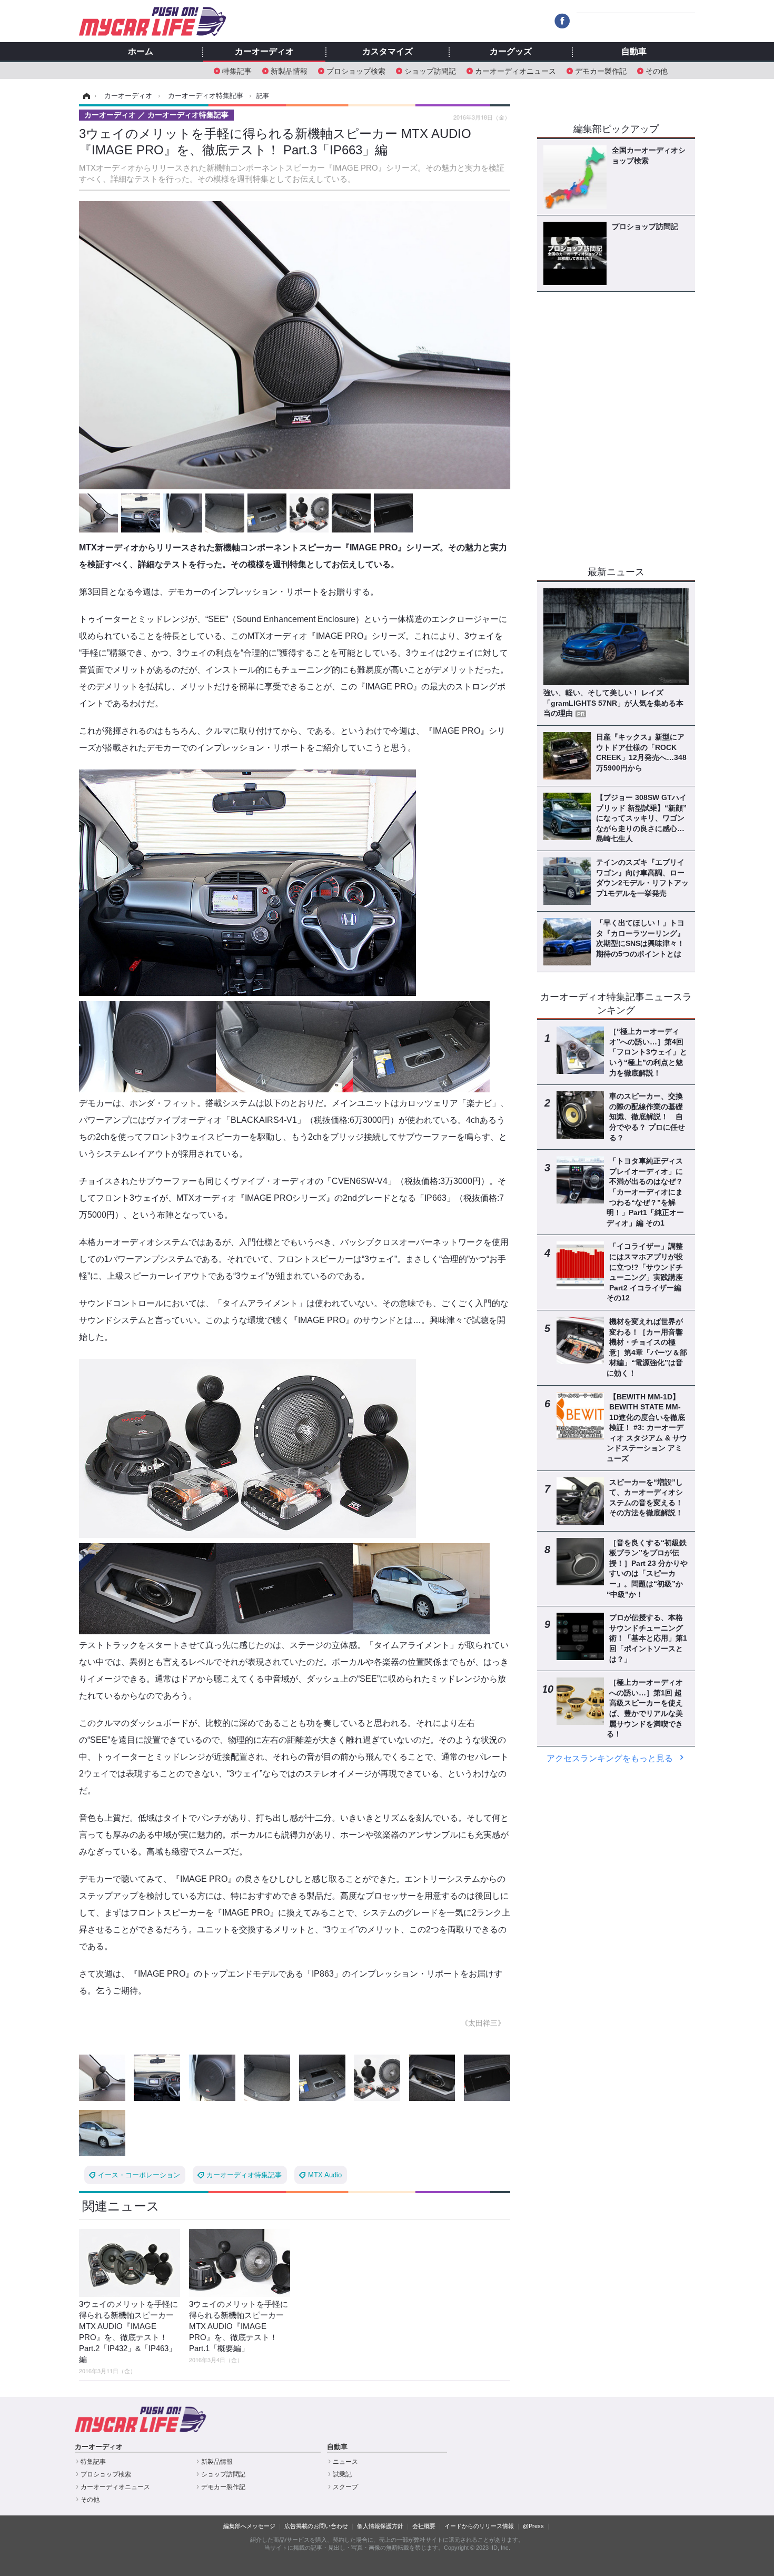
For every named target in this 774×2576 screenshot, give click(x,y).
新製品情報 (289, 70)
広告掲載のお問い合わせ (316, 2526)
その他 (657, 70)
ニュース (345, 2462)
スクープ (345, 2487)
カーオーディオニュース (515, 70)
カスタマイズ (388, 52)
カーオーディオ (264, 52)
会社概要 (424, 2526)
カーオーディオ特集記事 (244, 2175)
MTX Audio (325, 2175)
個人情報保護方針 (380, 2526)
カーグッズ (511, 52)
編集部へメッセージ (249, 2526)
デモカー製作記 (601, 70)
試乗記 (342, 2474)
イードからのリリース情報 (479, 2526)
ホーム (141, 52)
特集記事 (237, 70)
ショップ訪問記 (430, 70)
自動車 (634, 52)
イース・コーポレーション (139, 2175)
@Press (533, 2526)
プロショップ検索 (356, 70)
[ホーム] (85, 96)
